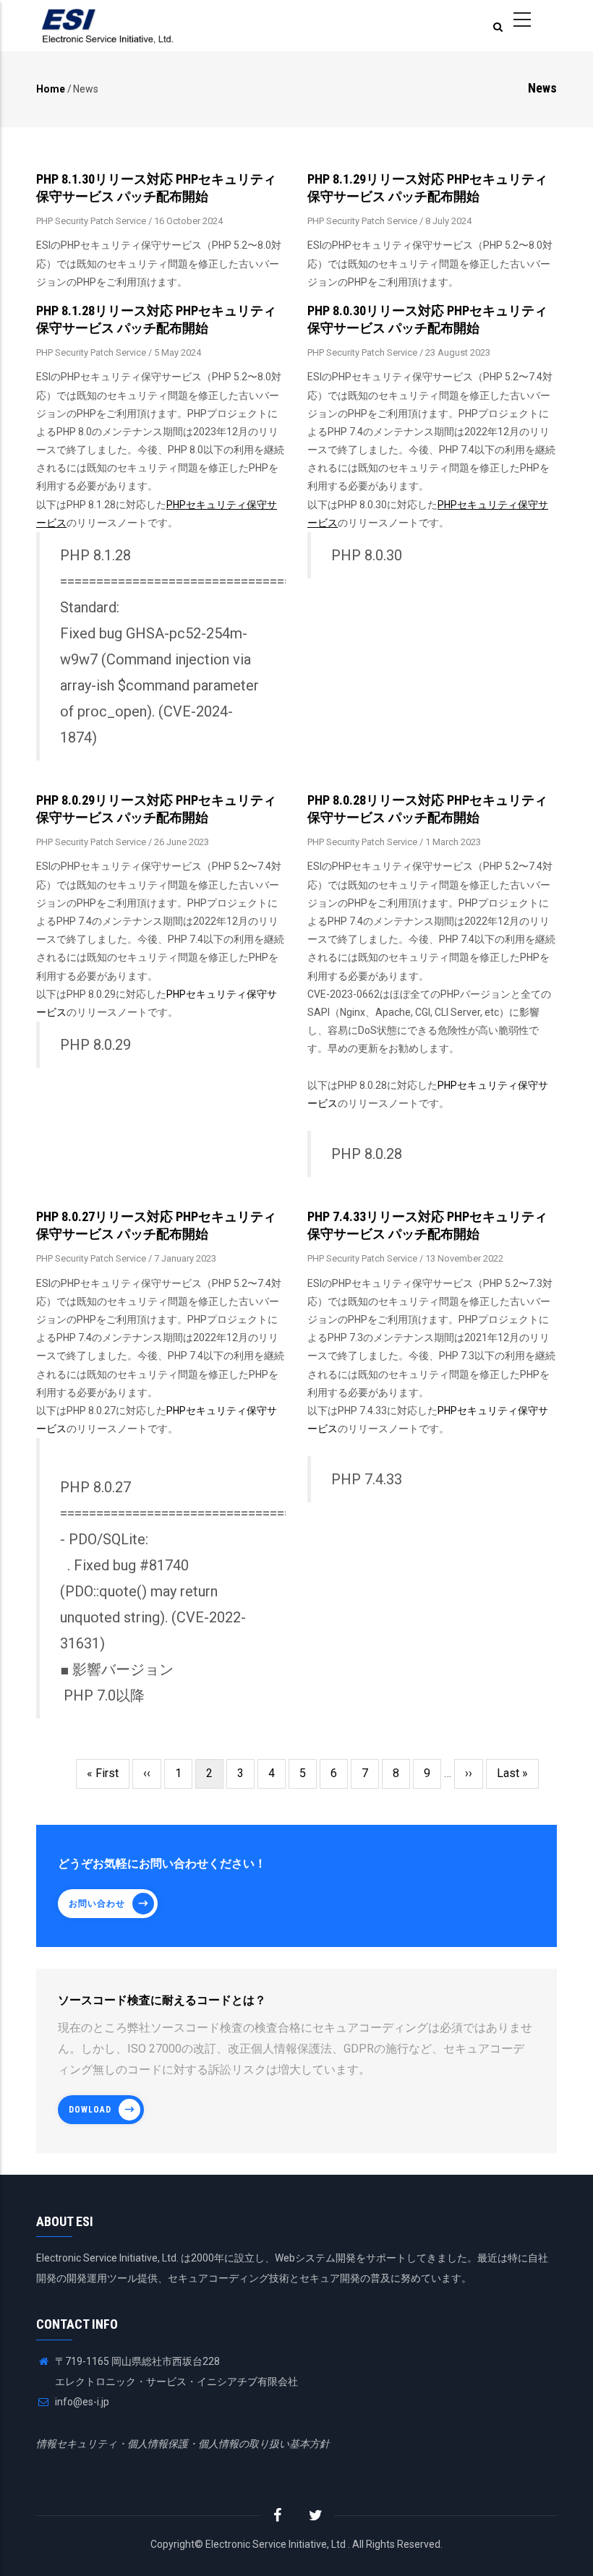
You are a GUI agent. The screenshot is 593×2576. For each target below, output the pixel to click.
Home (51, 89)
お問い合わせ (97, 1904)
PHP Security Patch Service (91, 221)
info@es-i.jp (81, 2402)
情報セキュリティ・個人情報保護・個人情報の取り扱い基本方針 (183, 2444)
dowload (90, 2110)
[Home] (108, 26)
